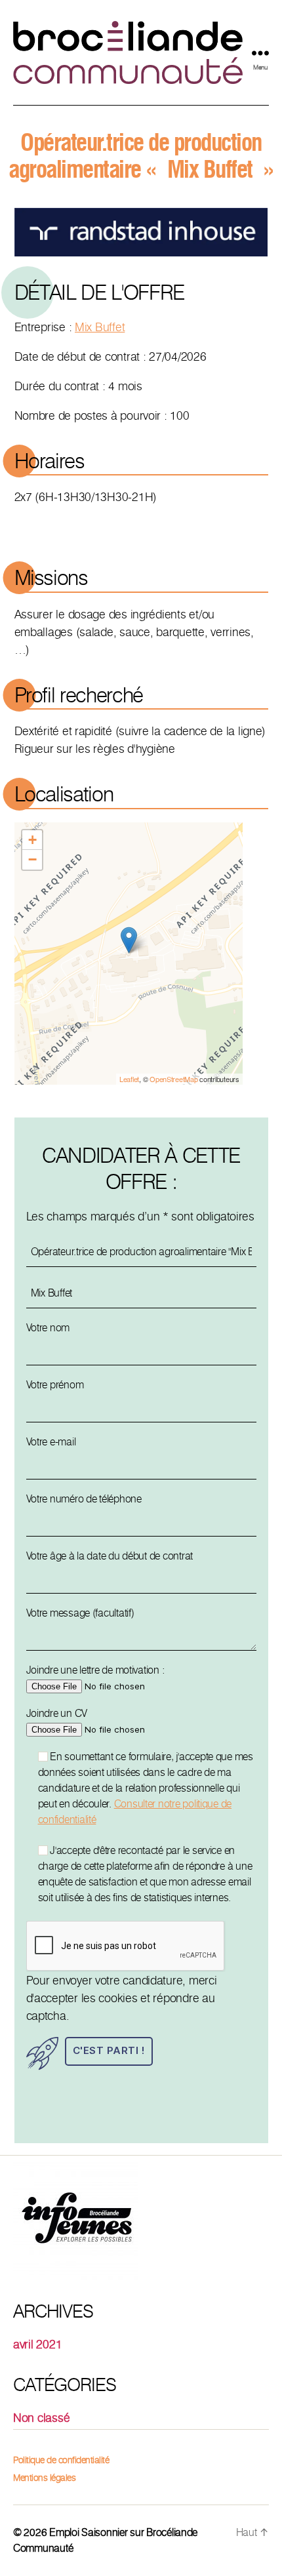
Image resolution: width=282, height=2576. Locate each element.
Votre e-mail (51, 1442)
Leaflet (129, 1079)
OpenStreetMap (174, 1079)
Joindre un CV (57, 1713)
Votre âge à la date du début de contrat (110, 1556)
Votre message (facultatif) (80, 1613)
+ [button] (32, 840)
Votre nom (48, 1328)
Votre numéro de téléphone (84, 1499)
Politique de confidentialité (61, 2460)
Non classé (41, 2418)
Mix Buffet (100, 327)
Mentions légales (44, 2478)
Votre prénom (55, 1385)
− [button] (32, 859)
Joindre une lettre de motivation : (96, 1670)
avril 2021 (37, 2345)
